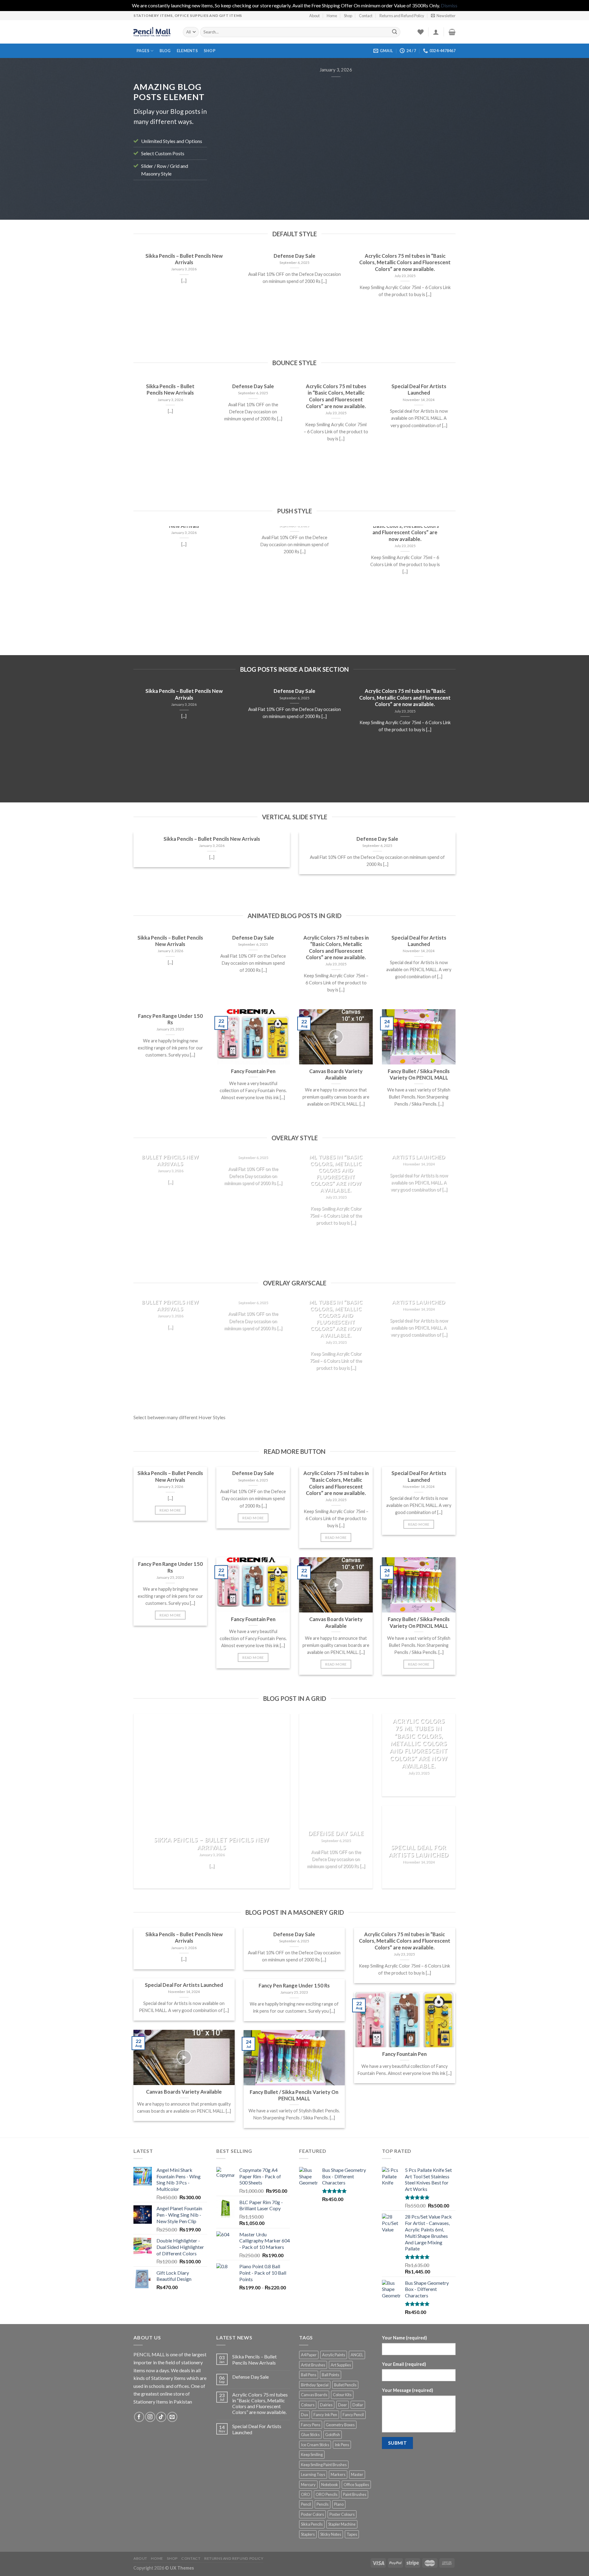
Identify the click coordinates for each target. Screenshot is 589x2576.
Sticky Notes (331, 2534)
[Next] (443, 134)
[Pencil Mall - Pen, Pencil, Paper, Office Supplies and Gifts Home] (154, 32)
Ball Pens (309, 2375)
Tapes (352, 2534)
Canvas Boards (314, 2395)
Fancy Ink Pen (325, 2415)
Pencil (306, 2504)
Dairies (326, 2405)
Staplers (308, 2534)
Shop (348, 16)
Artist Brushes (313, 2365)
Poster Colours (342, 2514)
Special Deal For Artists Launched (257, 2429)
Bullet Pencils (345, 2385)
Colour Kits (342, 2395)
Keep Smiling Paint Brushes (324, 2465)
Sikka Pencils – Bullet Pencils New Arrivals (254, 2359)
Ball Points (331, 2375)
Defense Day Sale (250, 2377)
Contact (366, 16)
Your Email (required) (404, 2364)
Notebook (330, 2485)
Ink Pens (342, 2445)
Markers (338, 2474)
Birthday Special (315, 2385)
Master (357, 2474)
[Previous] (229, 134)
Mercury (308, 2485)
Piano (339, 2504)
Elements (187, 51)
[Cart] (452, 32)
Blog (165, 51)
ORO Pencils (327, 2494)
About (314, 16)
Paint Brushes (355, 2494)
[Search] (395, 32)
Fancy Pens (311, 2425)
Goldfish (333, 2435)
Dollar (358, 2405)
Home (332, 16)
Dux (304, 2415)
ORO (306, 2494)
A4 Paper (309, 2355)
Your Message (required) (408, 2390)
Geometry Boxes (340, 2425)
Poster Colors (312, 2514)
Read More (170, 1510)
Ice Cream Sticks (315, 2445)
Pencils (323, 2504)
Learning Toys (313, 2474)
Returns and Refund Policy (402, 16)
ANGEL (357, 2355)
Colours (308, 2405)
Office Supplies (356, 2485)
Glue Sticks (310, 2435)
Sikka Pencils (312, 2524)
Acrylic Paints (334, 2355)
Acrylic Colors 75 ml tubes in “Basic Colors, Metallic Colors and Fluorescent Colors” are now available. (260, 2403)
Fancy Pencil (353, 2415)
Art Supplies (341, 2365)
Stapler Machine (342, 2524)
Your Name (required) (404, 2338)
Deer (343, 2405)
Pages (143, 51)
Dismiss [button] (449, 5)
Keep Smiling (312, 2454)
